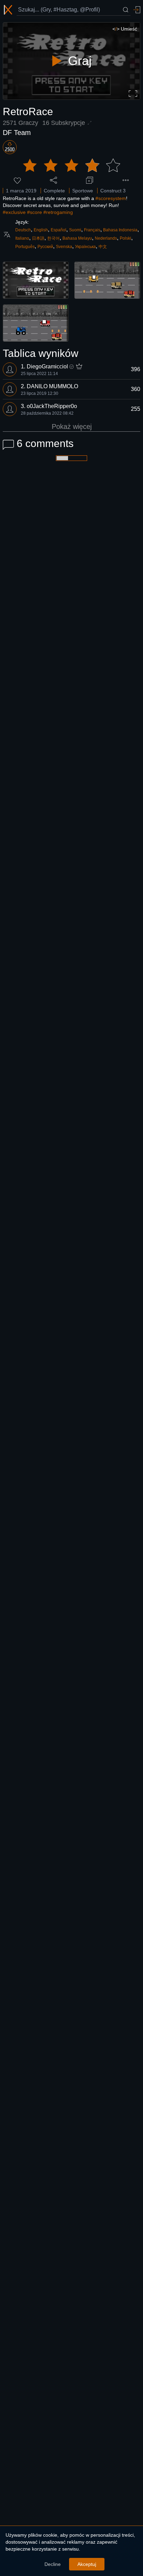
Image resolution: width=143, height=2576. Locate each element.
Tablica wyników (41, 353)
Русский (45, 247)
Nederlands (106, 238)
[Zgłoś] (126, 180)
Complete (54, 191)
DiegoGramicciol (47, 366)
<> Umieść (125, 29)
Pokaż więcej (72, 426)
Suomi (75, 230)
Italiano (22, 238)
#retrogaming (58, 212)
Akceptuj (87, 2564)
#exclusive (14, 212)
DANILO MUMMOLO (52, 386)
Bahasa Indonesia (120, 230)
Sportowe (83, 191)
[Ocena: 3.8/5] (71, 166)
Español (58, 230)
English (41, 230)
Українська (85, 247)
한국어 (53, 238)
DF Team (17, 133)
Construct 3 (113, 191)
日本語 (38, 238)
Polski (125, 238)
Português (25, 247)
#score (35, 212)
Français (92, 230)
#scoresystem (111, 198)
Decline (53, 2564)
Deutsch (23, 230)
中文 (103, 247)
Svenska (64, 247)
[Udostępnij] (53, 180)
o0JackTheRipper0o (52, 406)
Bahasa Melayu (77, 238)
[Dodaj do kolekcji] (90, 180)
